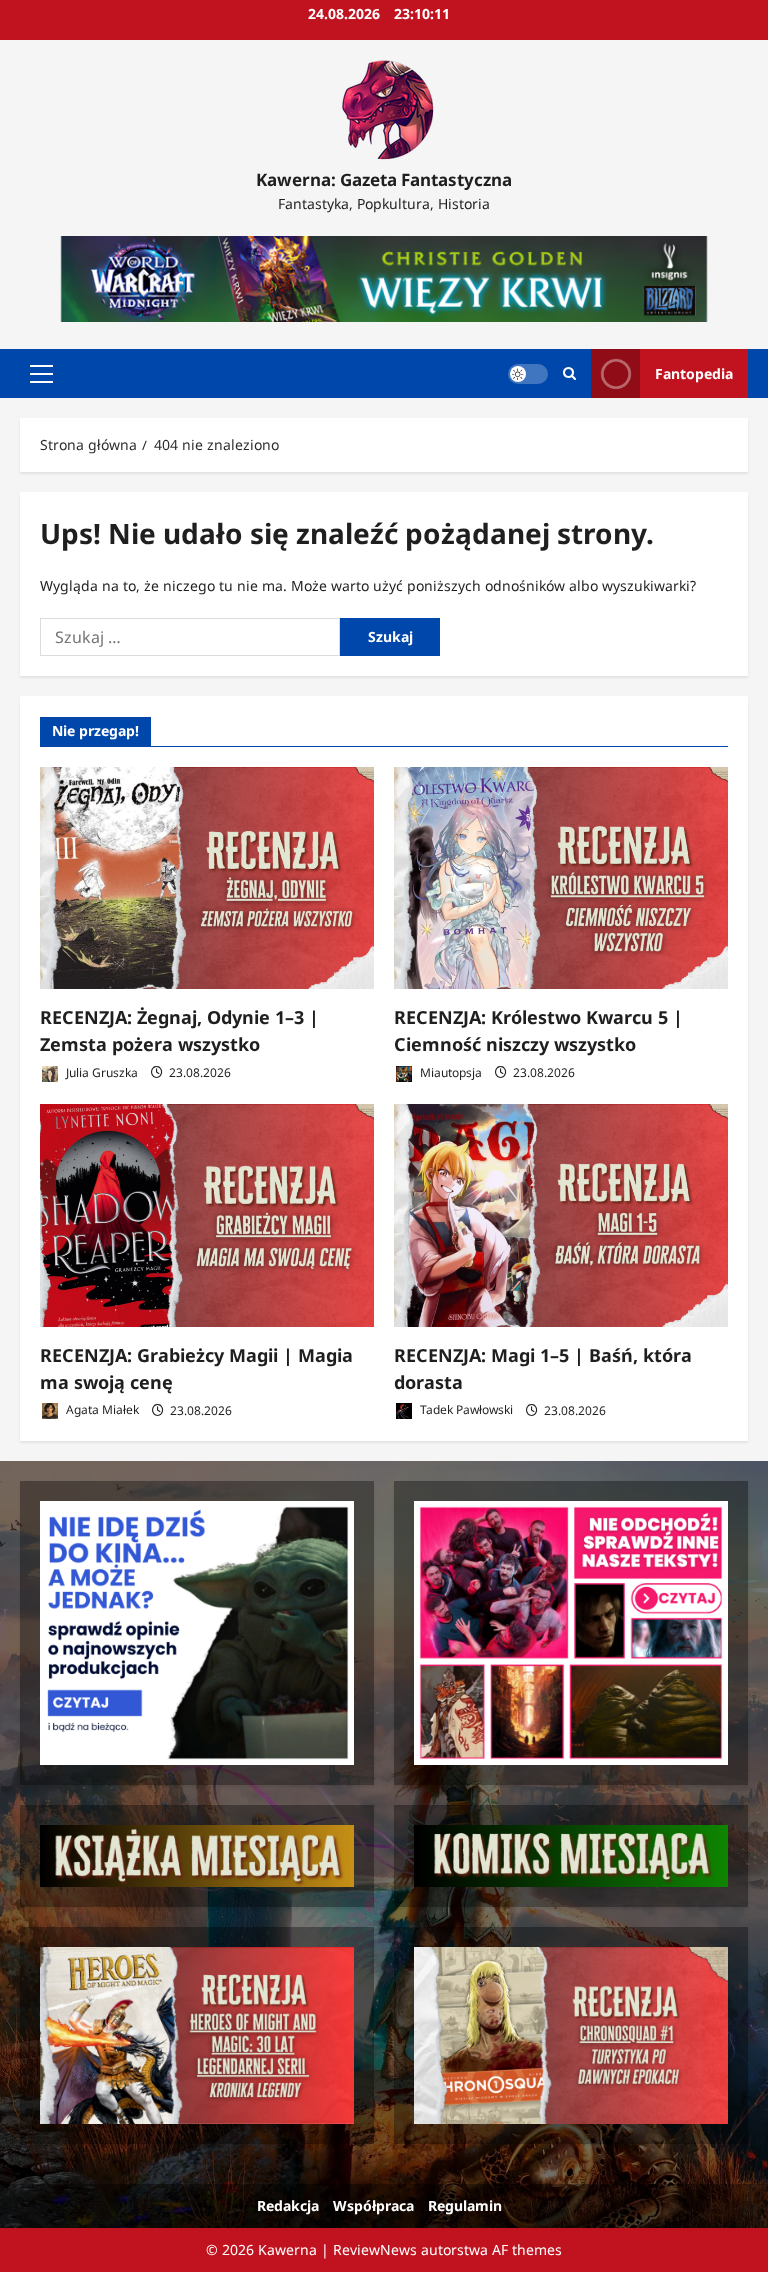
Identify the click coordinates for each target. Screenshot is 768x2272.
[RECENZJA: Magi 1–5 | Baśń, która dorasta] (561, 1215)
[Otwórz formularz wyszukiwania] (569, 373)
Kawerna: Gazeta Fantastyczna (384, 179)
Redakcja (288, 2205)
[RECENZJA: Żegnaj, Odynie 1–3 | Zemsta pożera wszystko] (207, 878)
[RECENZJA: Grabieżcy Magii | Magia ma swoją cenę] (207, 1215)
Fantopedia (694, 373)
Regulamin (465, 2205)
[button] (41, 374)
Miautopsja (449, 1072)
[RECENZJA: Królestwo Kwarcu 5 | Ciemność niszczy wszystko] (561, 878)
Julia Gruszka (100, 1072)
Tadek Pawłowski (465, 1410)
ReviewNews (375, 2249)
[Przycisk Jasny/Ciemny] (528, 374)
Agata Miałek (101, 1410)
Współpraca (373, 2205)
